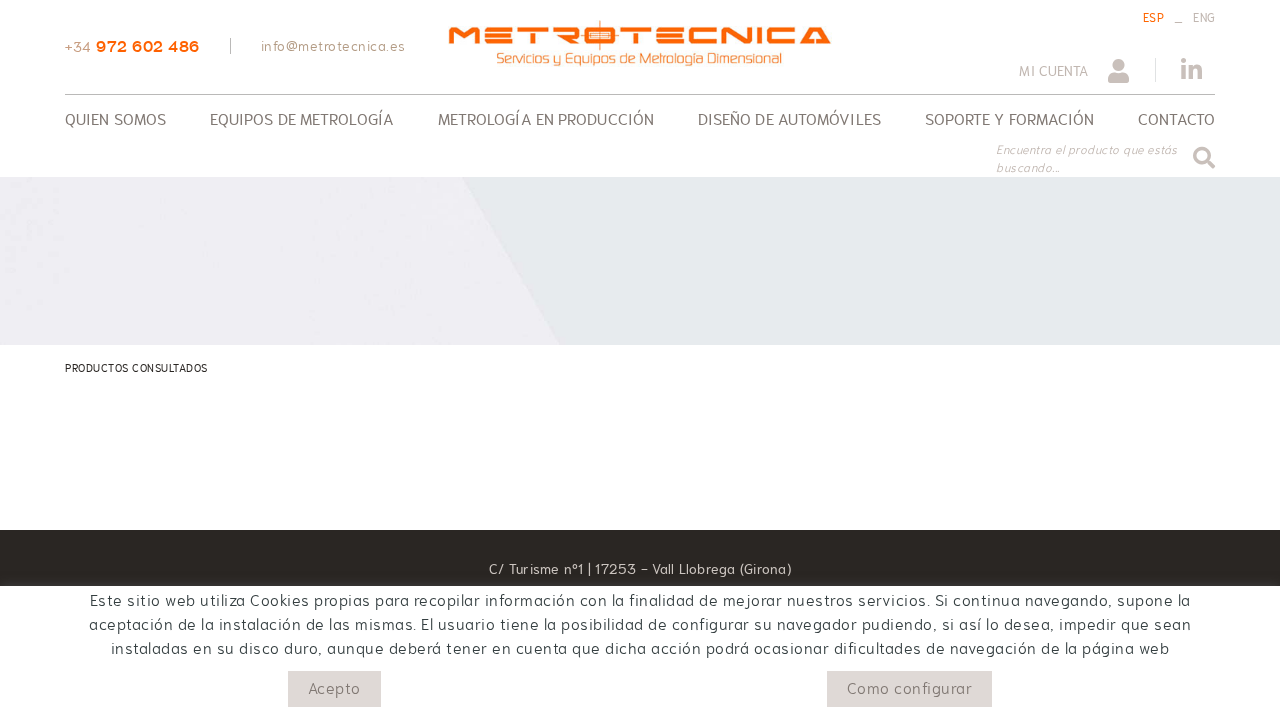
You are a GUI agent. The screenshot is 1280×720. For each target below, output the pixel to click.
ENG (1204, 18)
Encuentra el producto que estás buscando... (1087, 159)
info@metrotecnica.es (333, 46)
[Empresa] (639, 43)
